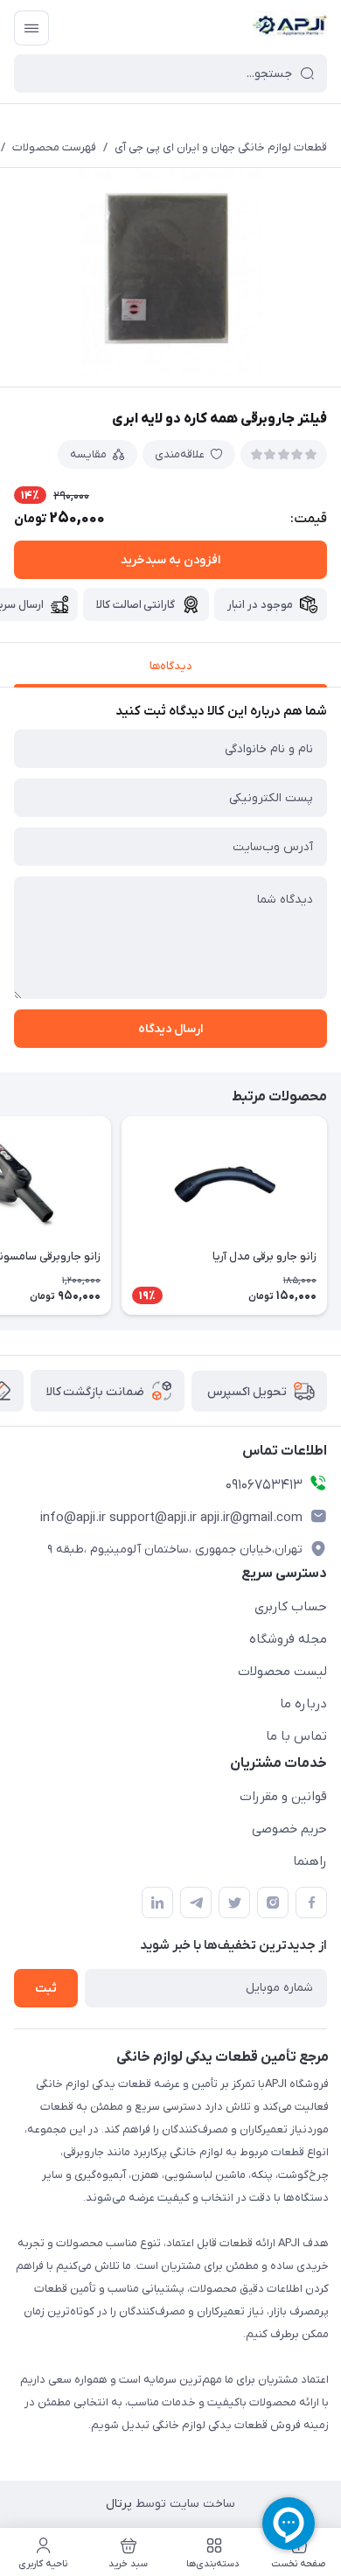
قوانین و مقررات (283, 1797)
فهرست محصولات (54, 147)
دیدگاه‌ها (171, 666)
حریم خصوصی (289, 1829)
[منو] (31, 28)
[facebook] (311, 1902)
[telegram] (196, 1902)
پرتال (119, 2504)
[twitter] (234, 1902)
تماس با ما (296, 1736)
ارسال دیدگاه (170, 1029)
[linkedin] (157, 1902)
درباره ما (303, 1704)
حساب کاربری (291, 1607)
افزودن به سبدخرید (170, 560)
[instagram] (273, 1902)
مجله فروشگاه (288, 1639)
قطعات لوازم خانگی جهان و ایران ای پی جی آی (221, 147)
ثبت (46, 1989)
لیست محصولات (282, 1672)
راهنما (310, 1861)
